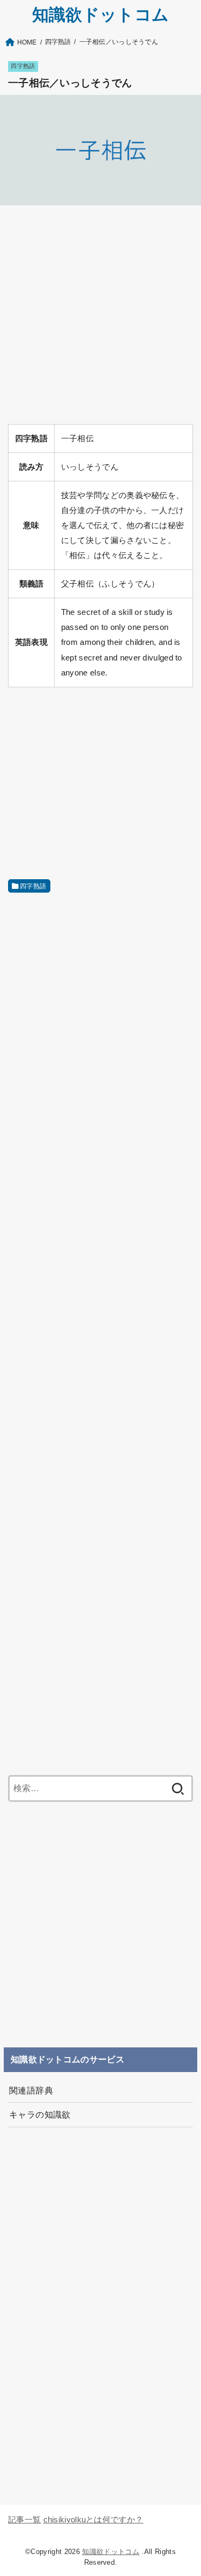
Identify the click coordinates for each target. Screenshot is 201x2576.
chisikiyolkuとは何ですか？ (94, 2520)
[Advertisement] (100, 315)
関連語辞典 (31, 2090)
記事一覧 (24, 2520)
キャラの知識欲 (40, 2114)
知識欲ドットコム (100, 15)
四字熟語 (23, 66)
